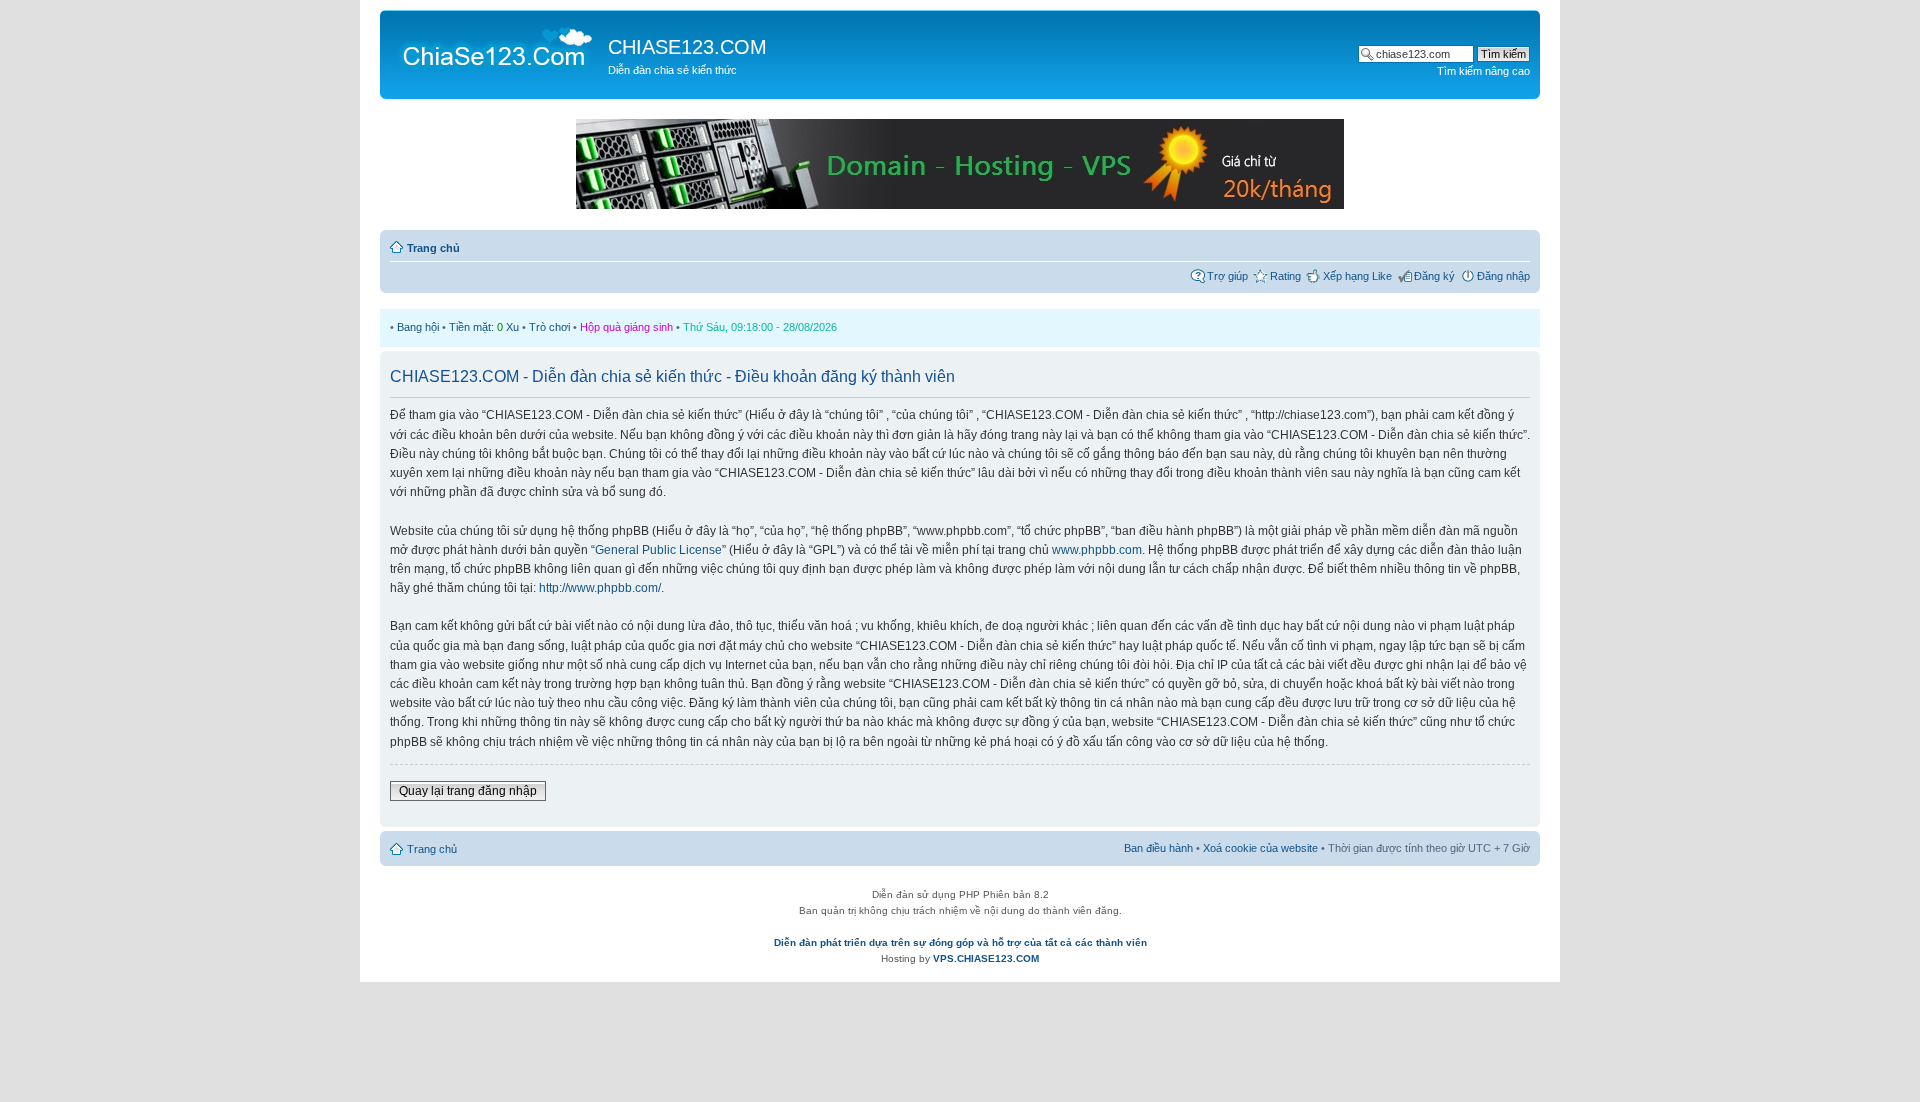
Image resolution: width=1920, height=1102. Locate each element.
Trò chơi (549, 327)
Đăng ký (1434, 276)
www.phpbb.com (1097, 550)
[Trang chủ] (496, 46)
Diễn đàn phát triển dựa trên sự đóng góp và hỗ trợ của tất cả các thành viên (960, 942)
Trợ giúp (1227, 276)
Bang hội (418, 327)
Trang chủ (433, 248)
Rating (1285, 276)
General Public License (658, 550)
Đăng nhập (1503, 276)
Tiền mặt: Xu (484, 327)
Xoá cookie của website (1260, 848)
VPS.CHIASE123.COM (986, 958)
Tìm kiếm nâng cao (1483, 71)
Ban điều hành (1158, 848)
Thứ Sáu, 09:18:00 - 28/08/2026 (760, 327)
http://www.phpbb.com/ (600, 588)
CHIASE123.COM (687, 47)
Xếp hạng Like (1357, 276)
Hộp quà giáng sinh (626, 327)
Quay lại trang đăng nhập (468, 791)
